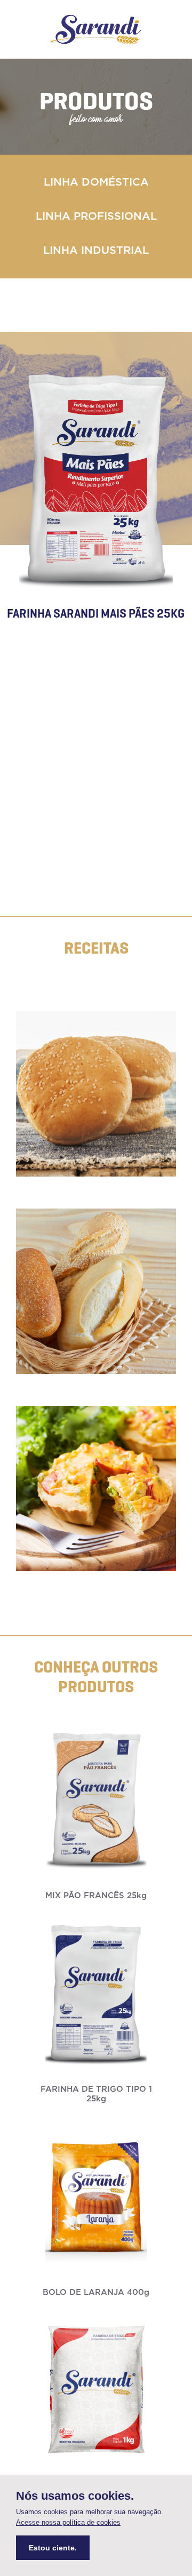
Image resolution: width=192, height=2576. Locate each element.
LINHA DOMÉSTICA (96, 182)
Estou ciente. (53, 2548)
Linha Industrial (96, 251)
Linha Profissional (96, 217)
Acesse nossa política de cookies (68, 2522)
